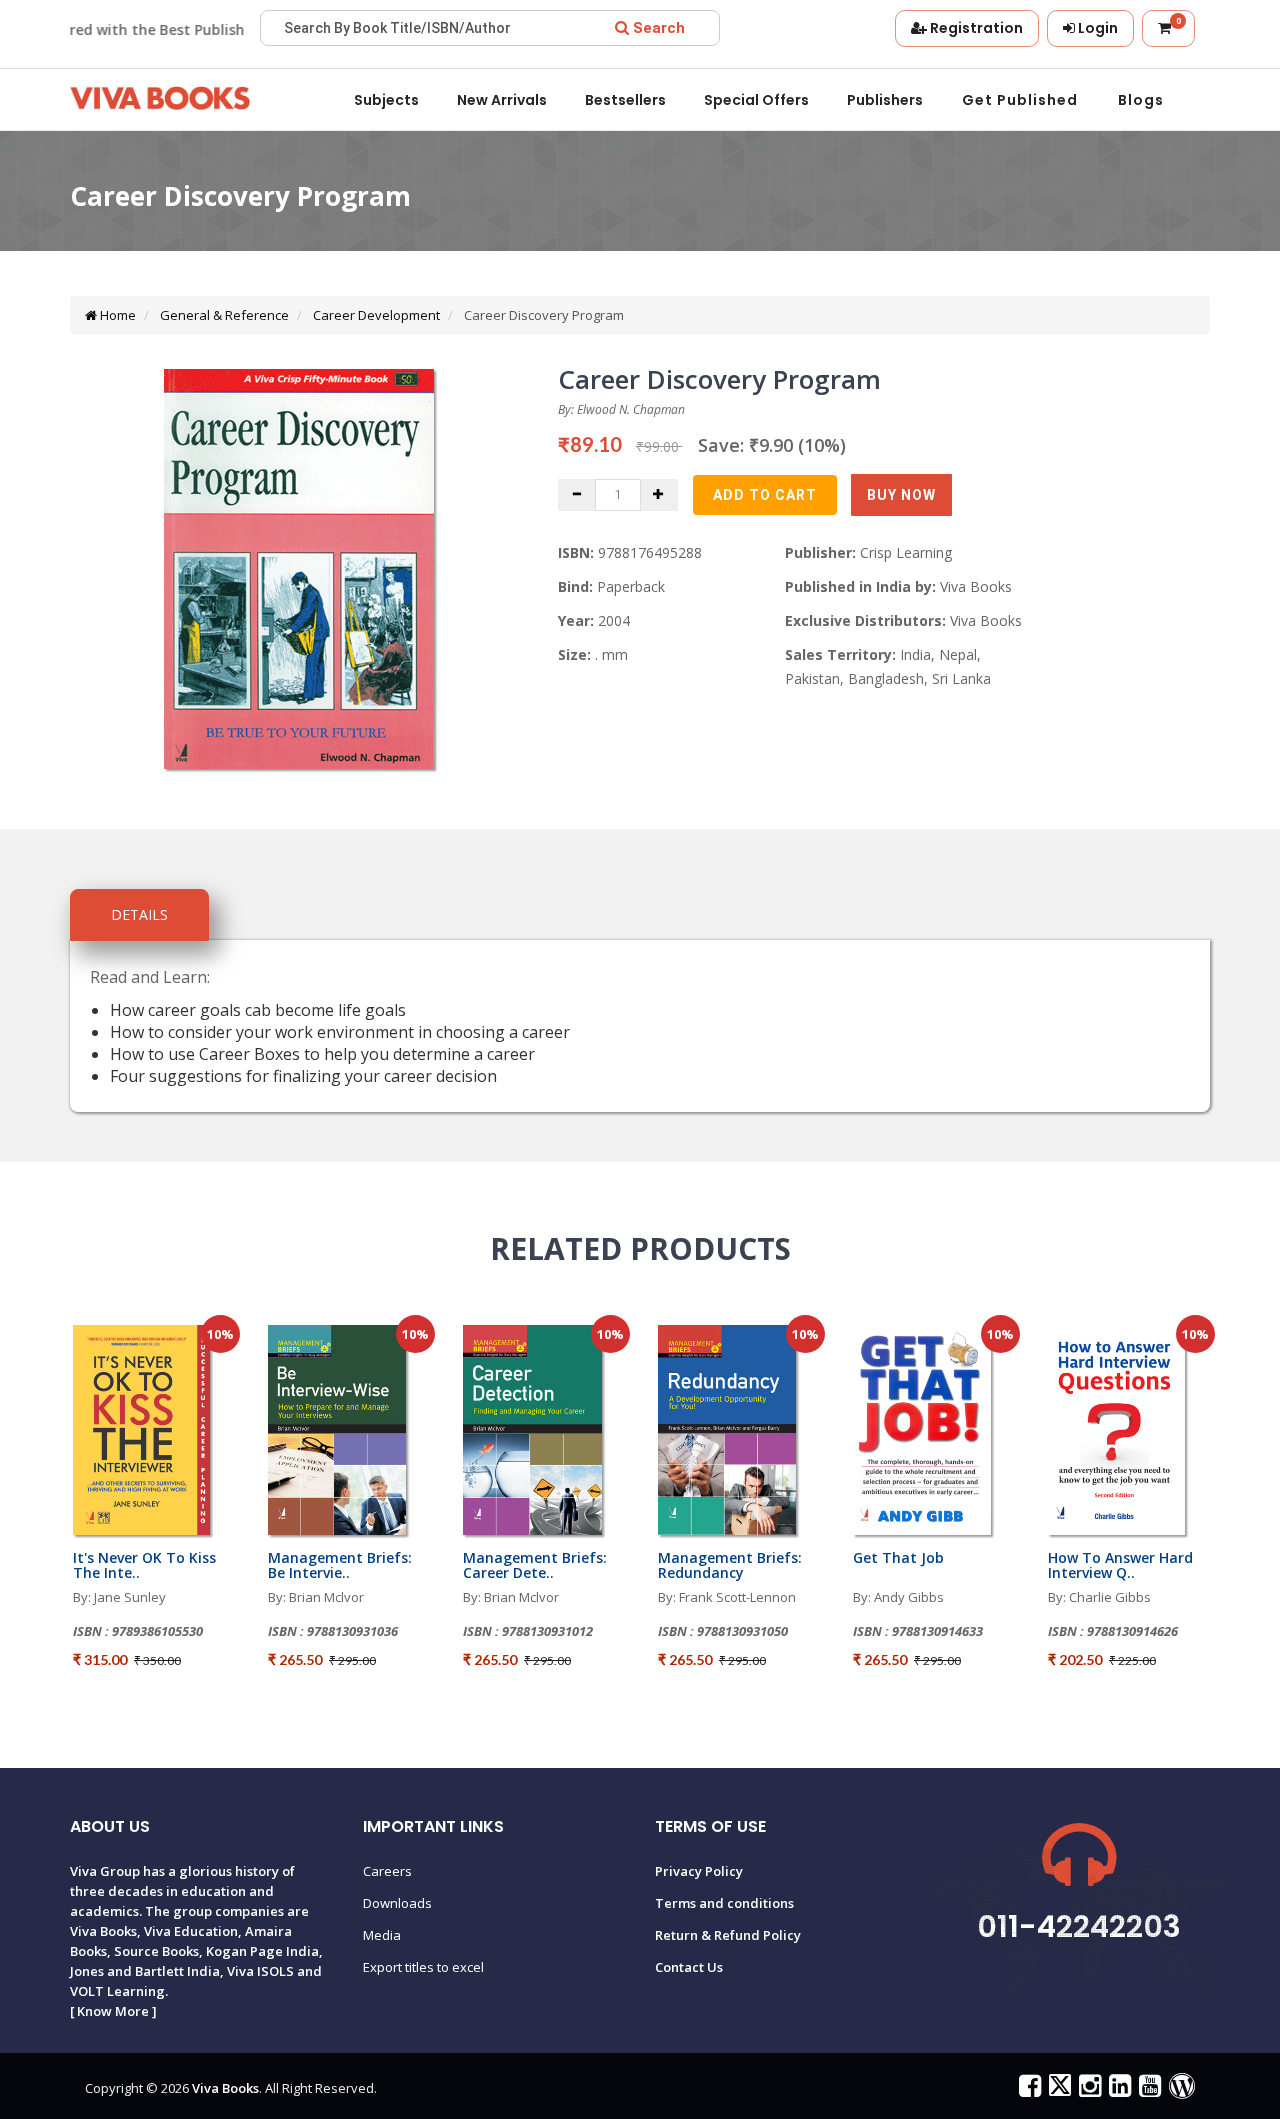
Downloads (397, 1903)
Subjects (386, 100)
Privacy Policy (699, 1871)
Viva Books (225, 2088)
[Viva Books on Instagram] (1087, 2090)
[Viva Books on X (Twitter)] (1057, 2090)
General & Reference (223, 315)
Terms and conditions (724, 1903)
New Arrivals (502, 100)
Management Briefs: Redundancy (730, 1565)
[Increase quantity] (659, 495)
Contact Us (689, 1967)
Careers (387, 1871)
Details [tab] (139, 914)
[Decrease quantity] (577, 495)
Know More (113, 2011)
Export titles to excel (423, 1967)
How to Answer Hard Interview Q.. (1120, 1565)
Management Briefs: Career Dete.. (535, 1565)
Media (382, 1935)
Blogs (1141, 100)
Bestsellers (625, 100)
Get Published (1020, 100)
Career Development (375, 315)
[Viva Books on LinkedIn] (1117, 2090)
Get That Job (898, 1557)
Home (116, 315)
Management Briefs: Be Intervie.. (340, 1565)
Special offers (756, 100)
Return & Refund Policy (728, 1935)
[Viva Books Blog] (1179, 2090)
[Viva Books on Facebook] (1027, 2090)
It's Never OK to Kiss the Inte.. (144, 1565)
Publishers (885, 100)
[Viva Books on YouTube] (1147, 2090)
